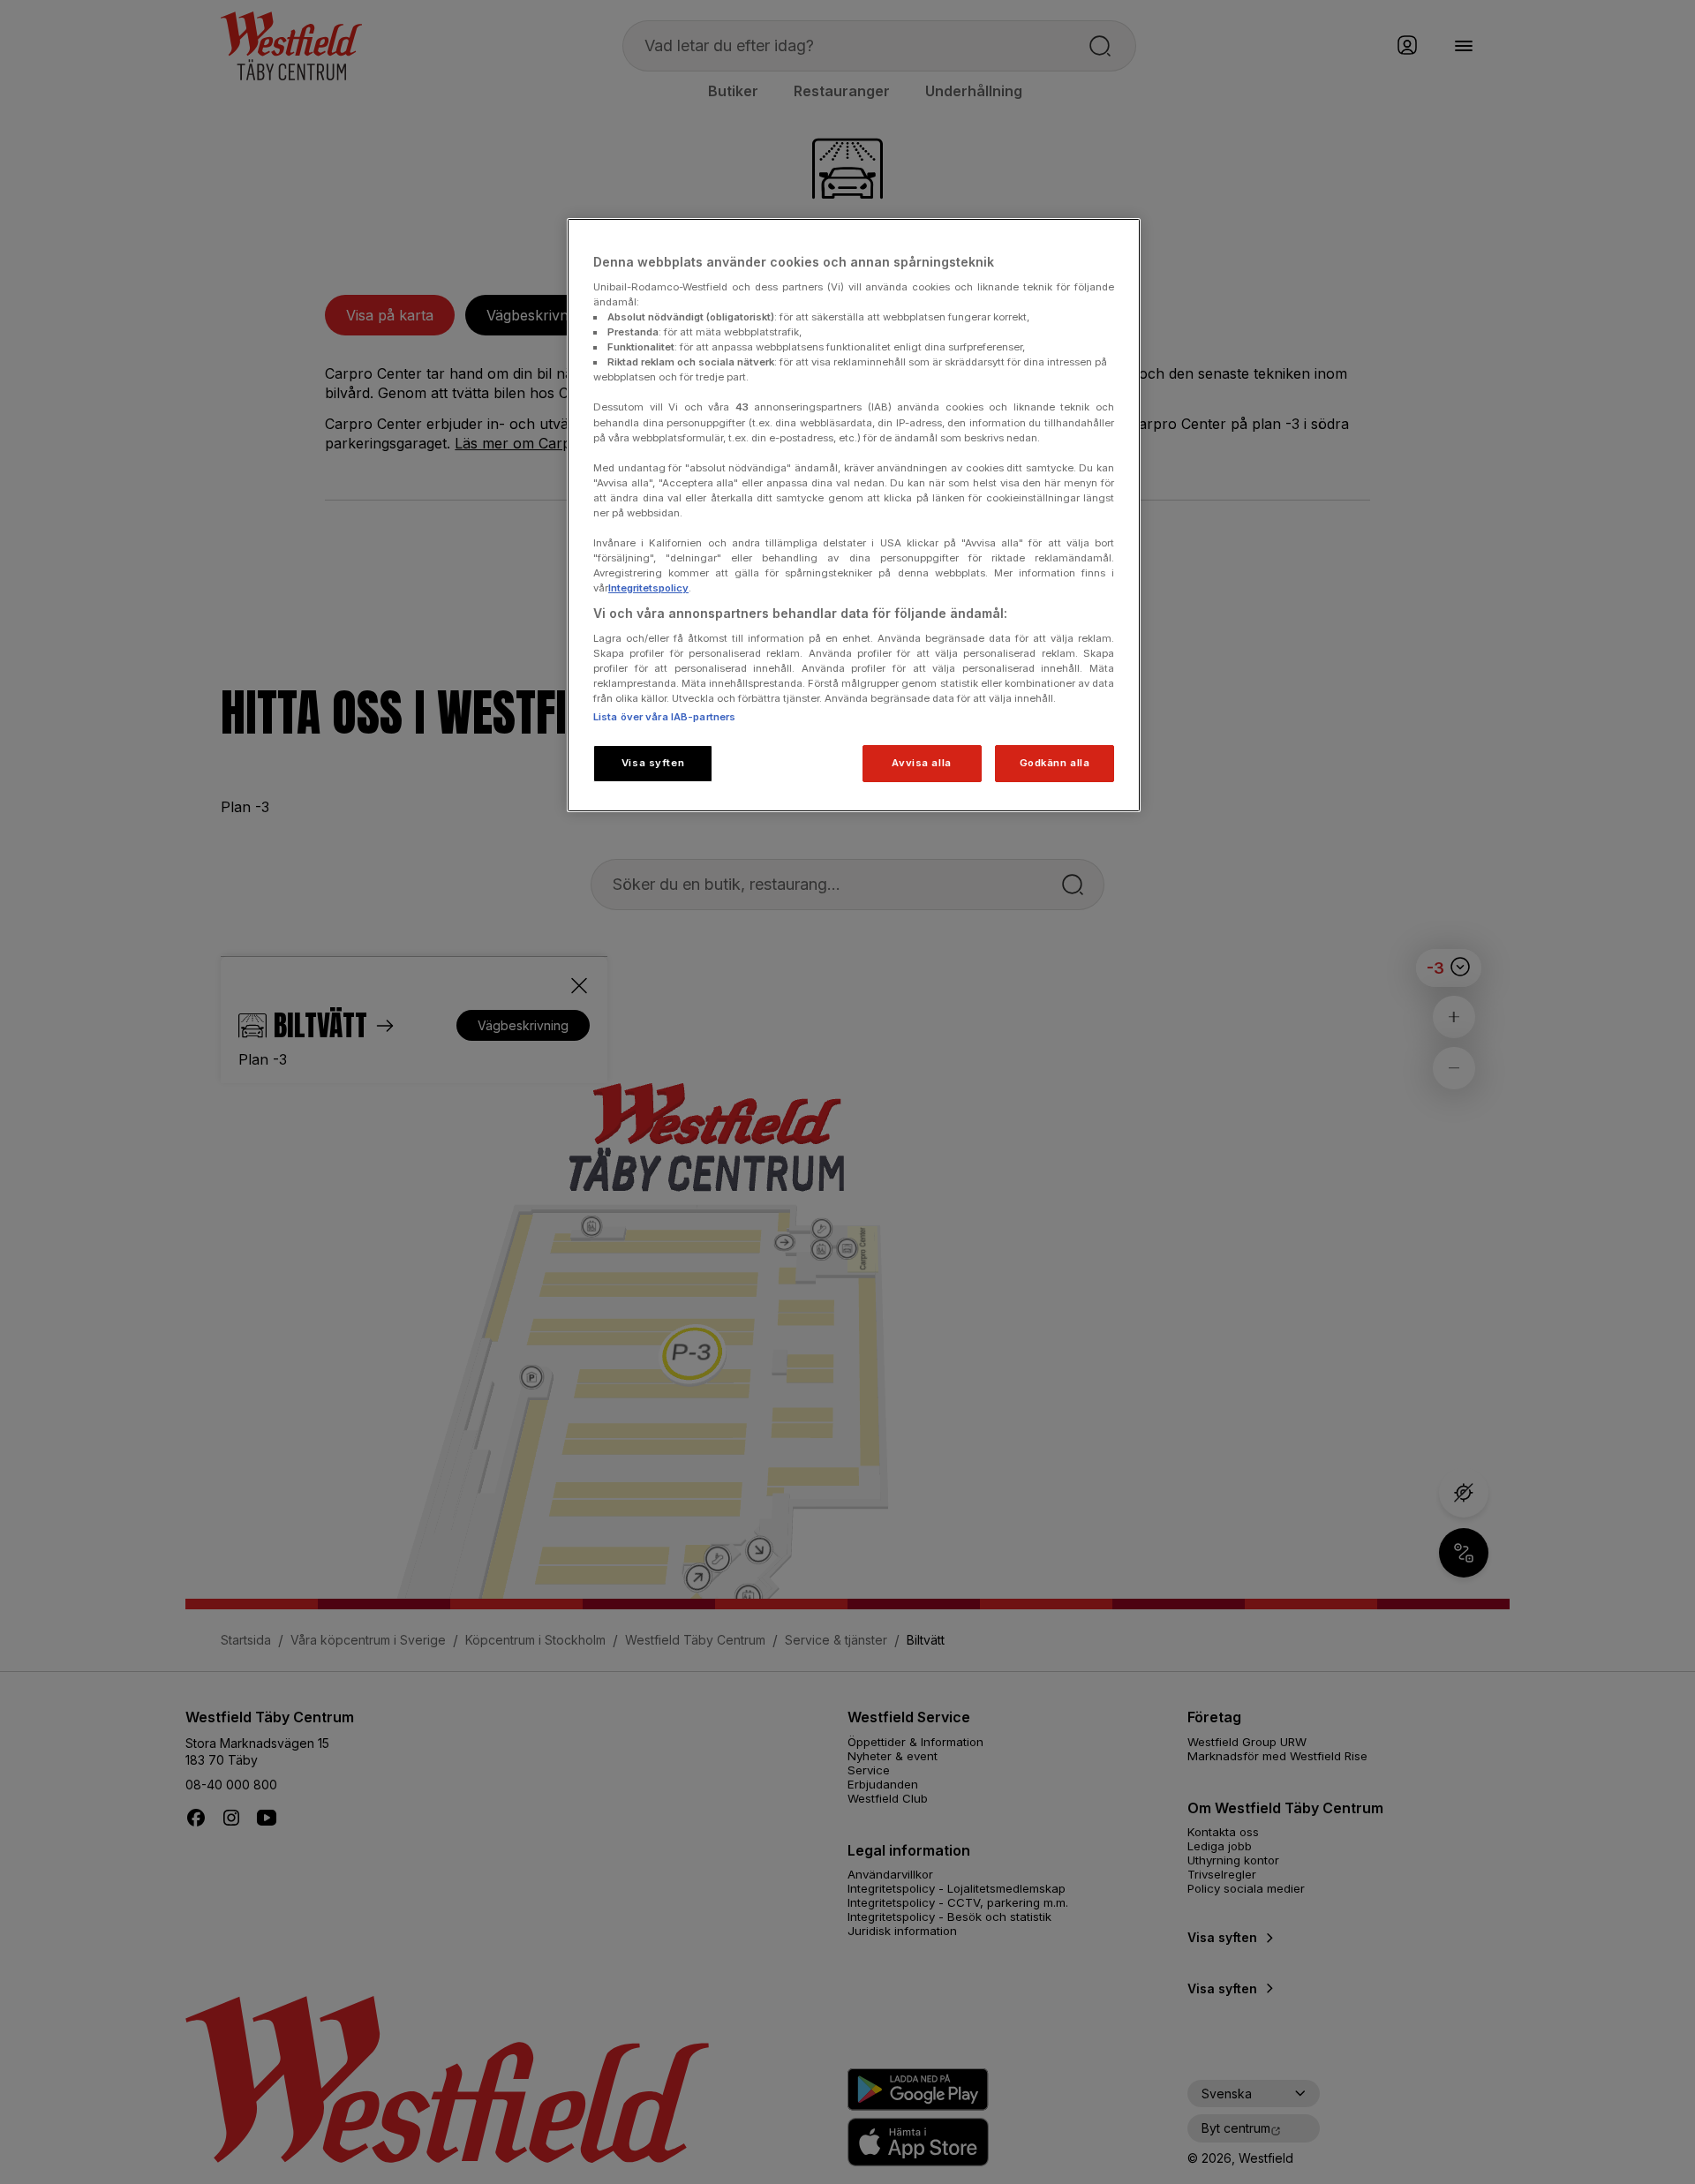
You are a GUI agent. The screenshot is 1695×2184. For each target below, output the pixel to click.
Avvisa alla (921, 763)
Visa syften (653, 763)
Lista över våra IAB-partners (664, 717)
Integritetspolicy (648, 588)
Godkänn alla (1055, 763)
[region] (854, 515)
